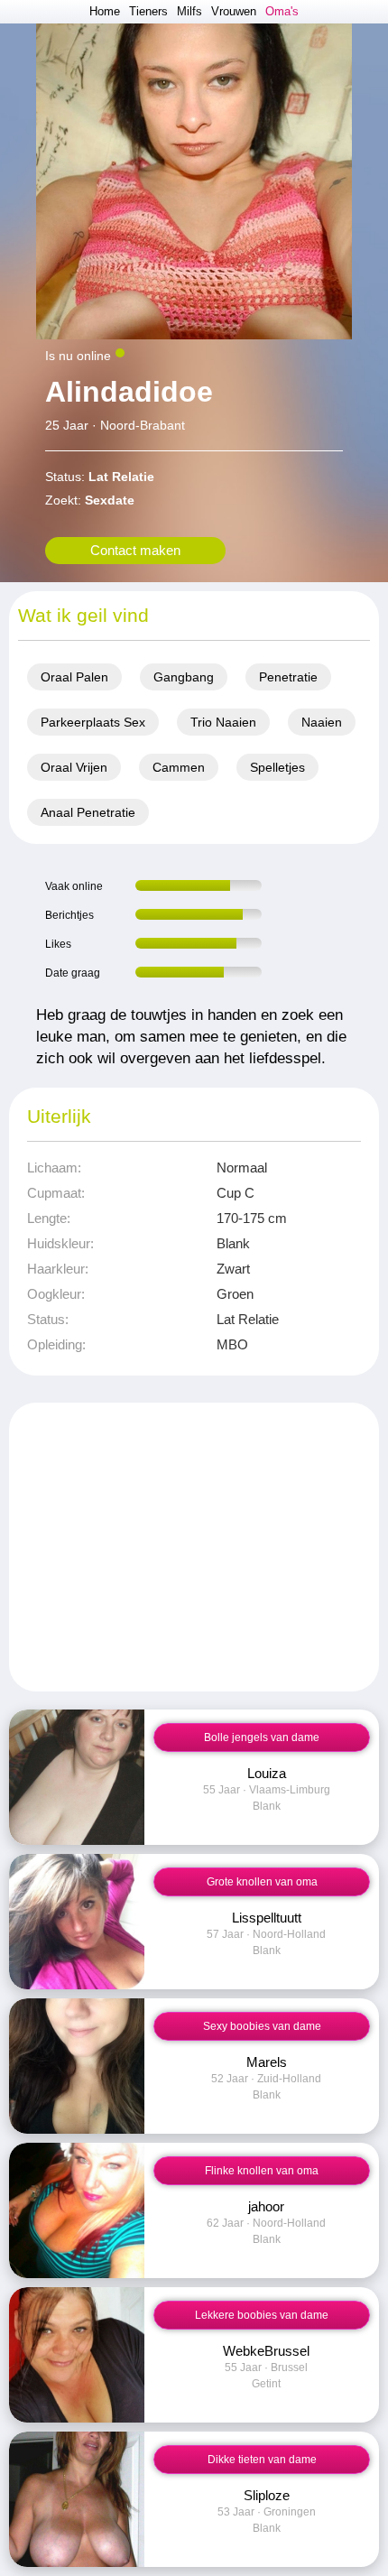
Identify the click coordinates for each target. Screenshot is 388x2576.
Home (105, 11)
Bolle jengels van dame (262, 1737)
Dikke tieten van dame (262, 2460)
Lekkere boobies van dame (262, 2315)
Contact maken (135, 550)
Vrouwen (234, 11)
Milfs (189, 11)
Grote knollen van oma (262, 1882)
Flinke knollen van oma (262, 2171)
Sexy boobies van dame (262, 2026)
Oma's (282, 11)
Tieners (148, 11)
